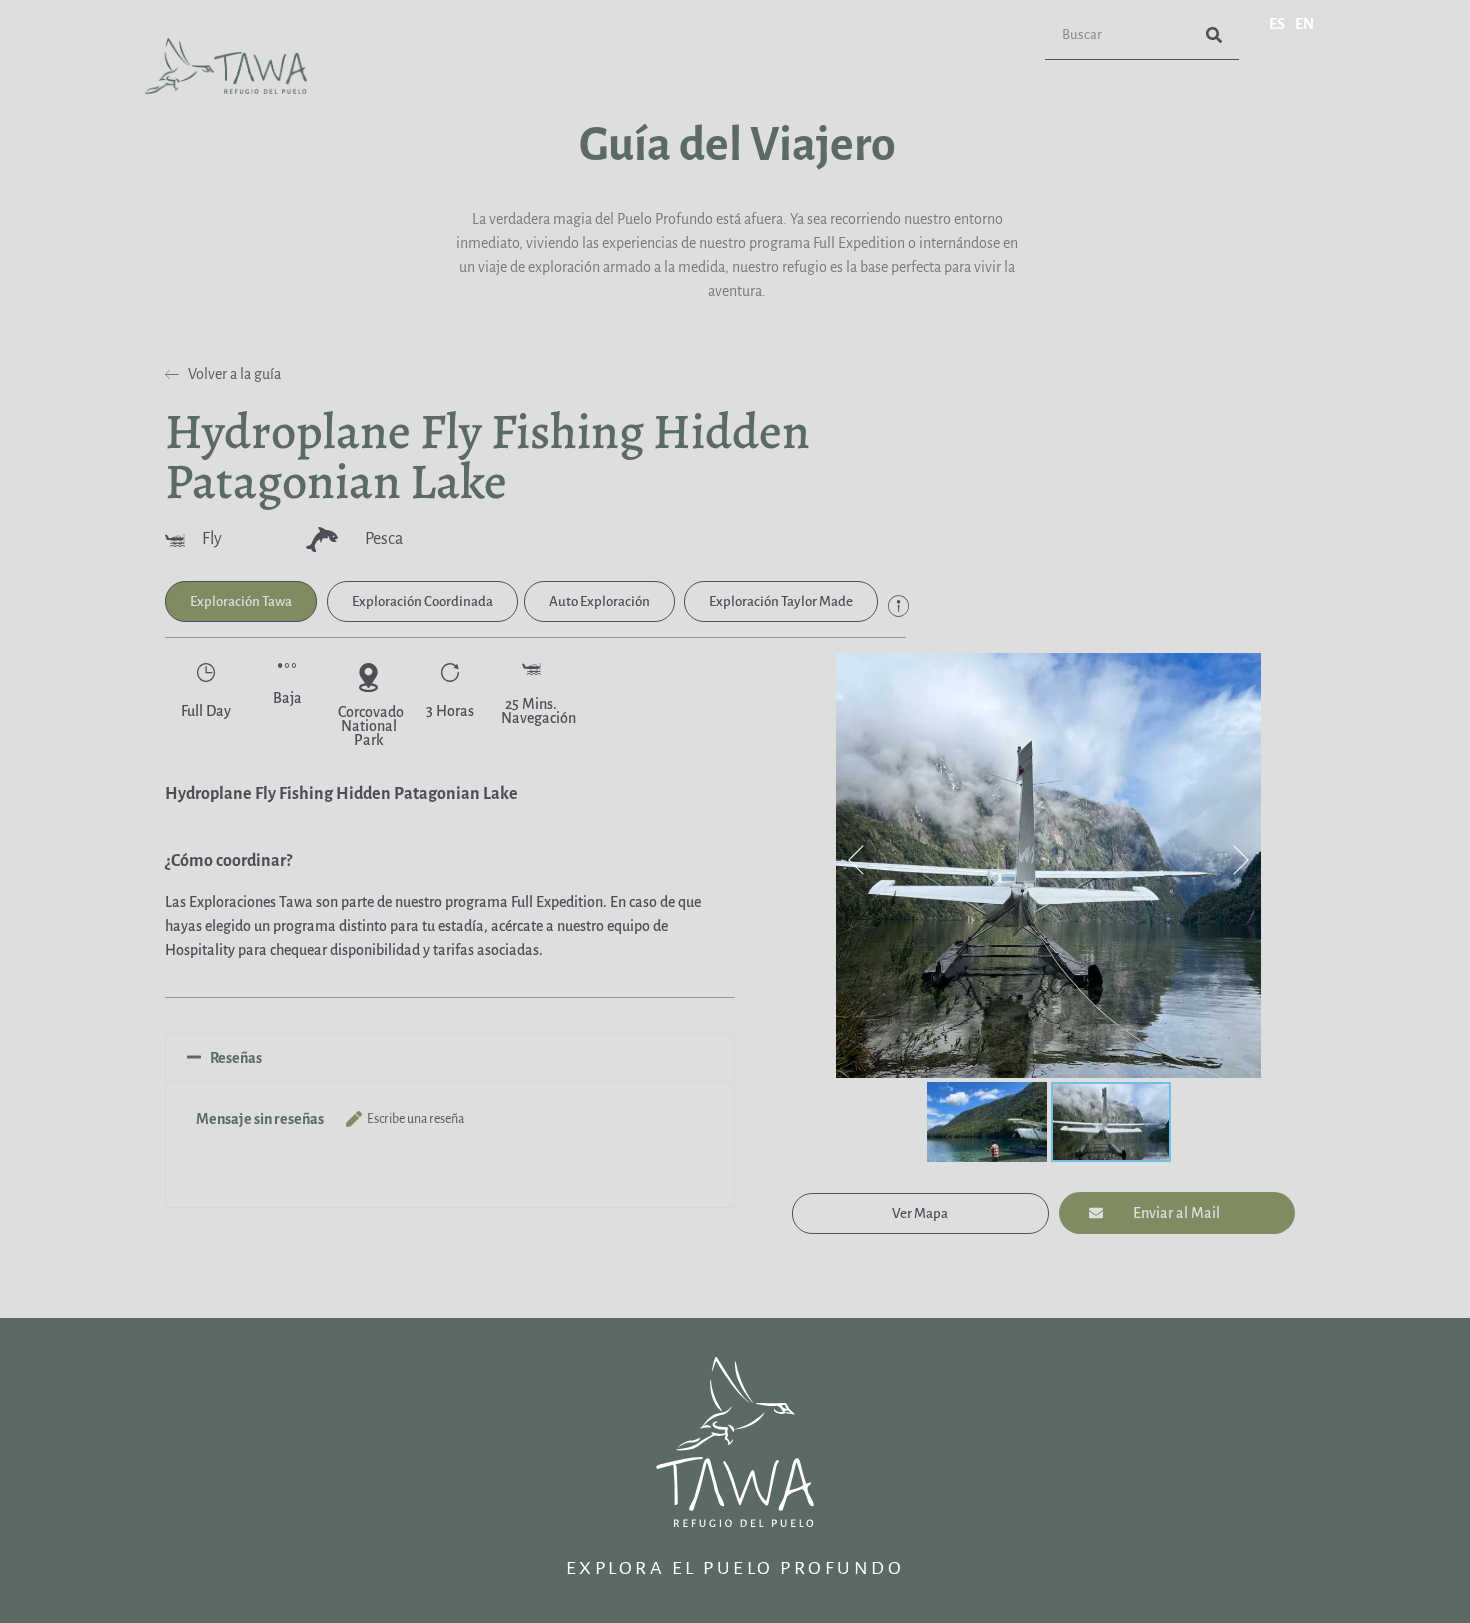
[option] (1304, 24)
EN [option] (1304, 24)
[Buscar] (1214, 34)
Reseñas (236, 1058)
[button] (241, 601)
